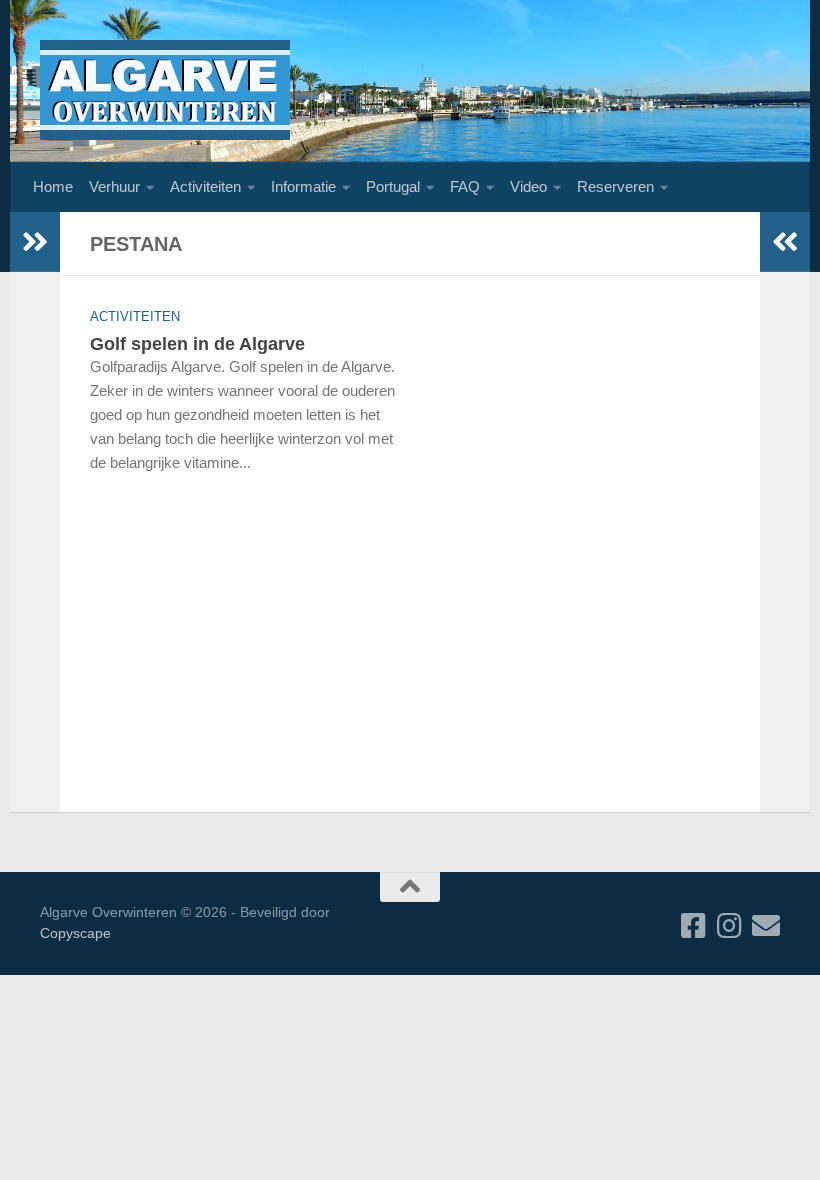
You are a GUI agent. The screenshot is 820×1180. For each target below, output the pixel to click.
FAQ (465, 186)
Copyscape (75, 933)
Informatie (303, 186)
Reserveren (615, 186)
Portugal (393, 186)
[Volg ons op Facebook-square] (694, 926)
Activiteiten (205, 186)
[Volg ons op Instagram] (730, 926)
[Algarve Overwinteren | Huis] (165, 90)
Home (53, 186)
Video (528, 186)
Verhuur (114, 186)
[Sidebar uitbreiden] (35, 242)
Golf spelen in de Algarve (197, 344)
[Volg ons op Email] (766, 926)
